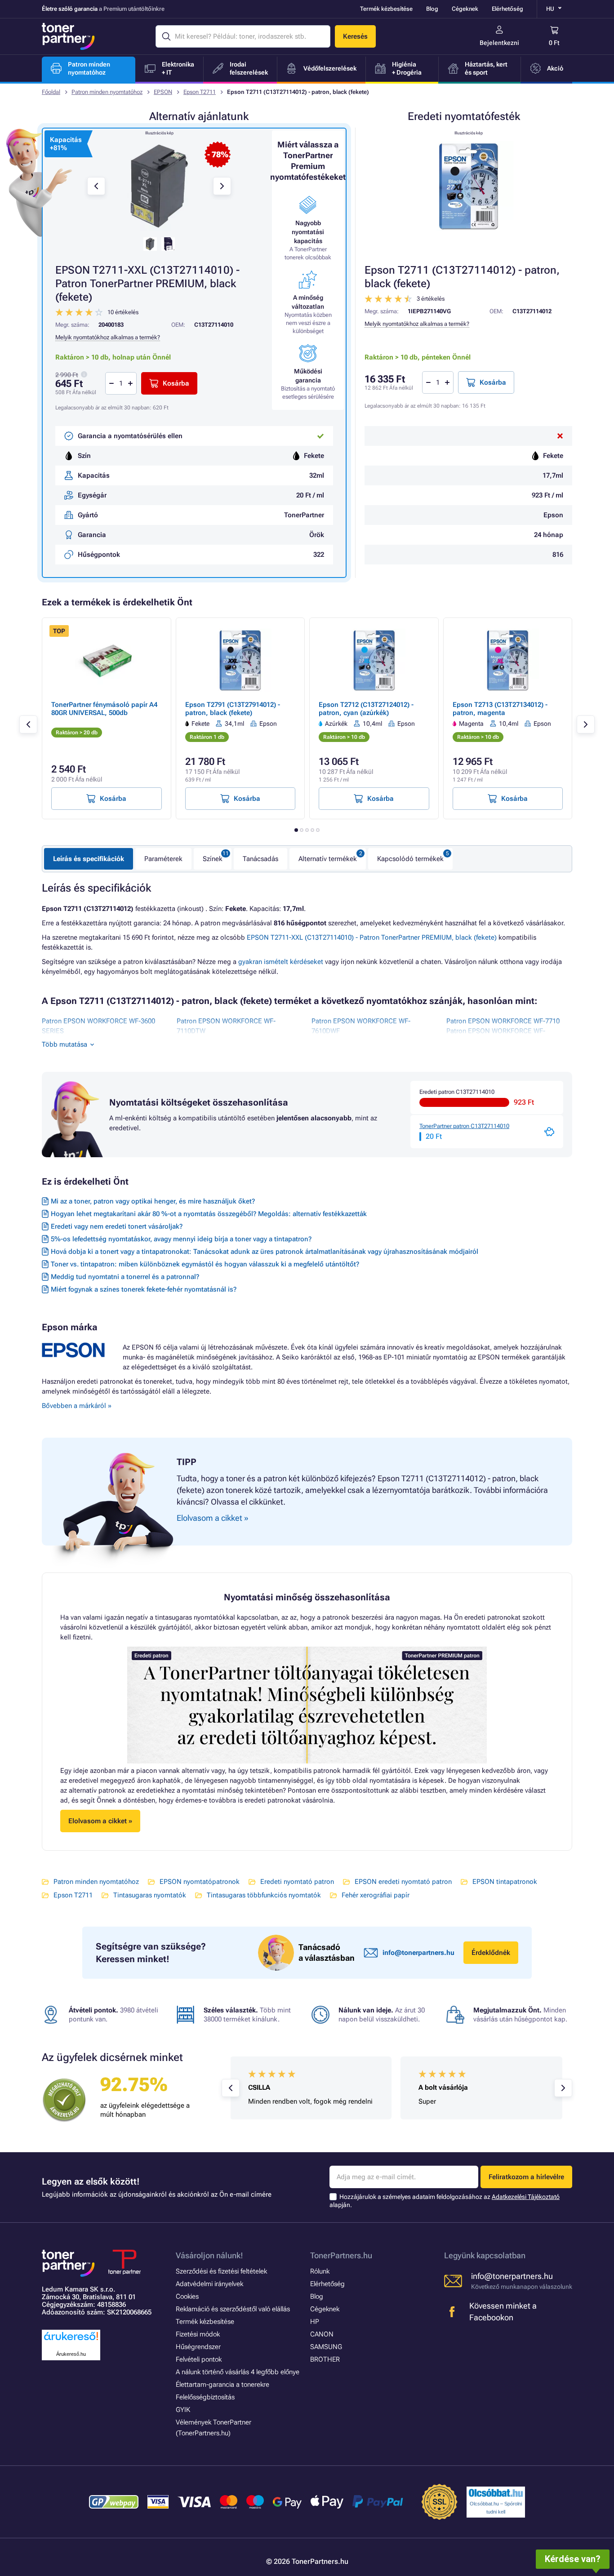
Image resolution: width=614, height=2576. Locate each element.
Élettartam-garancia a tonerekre (222, 2385)
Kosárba (493, 382)
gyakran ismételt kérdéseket (281, 962)
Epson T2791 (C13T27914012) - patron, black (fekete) (233, 709)
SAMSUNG (326, 2347)
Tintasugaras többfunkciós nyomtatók (264, 1895)
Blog (432, 9)
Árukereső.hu (71, 2354)
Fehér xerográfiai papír (376, 1895)
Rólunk (320, 2271)
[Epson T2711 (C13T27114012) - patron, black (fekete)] (468, 186)
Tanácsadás (260, 859)
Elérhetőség (507, 9)
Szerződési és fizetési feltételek (221, 2271)
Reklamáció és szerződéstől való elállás (233, 2309)
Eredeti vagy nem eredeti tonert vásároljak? (117, 1226)
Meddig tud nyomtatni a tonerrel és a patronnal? (125, 1277)
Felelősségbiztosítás (205, 2397)
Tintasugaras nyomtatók (150, 1895)
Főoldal (51, 92)
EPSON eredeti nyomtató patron (403, 1882)
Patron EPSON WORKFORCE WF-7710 (503, 1021)
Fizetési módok (198, 2334)
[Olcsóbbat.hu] (496, 2493)
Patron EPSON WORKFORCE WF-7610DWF (361, 1026)
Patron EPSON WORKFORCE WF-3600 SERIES (98, 1026)
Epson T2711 (200, 92)
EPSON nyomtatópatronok (200, 1882)
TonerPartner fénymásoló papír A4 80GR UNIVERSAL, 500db (104, 709)
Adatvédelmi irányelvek (209, 2284)
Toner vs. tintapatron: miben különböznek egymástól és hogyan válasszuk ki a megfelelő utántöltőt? (205, 1264)
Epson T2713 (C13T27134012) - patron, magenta (500, 709)
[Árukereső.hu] (71, 2341)
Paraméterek (163, 859)
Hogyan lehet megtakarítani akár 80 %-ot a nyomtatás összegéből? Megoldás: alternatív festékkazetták (209, 1214)
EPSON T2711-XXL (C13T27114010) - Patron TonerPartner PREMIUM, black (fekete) (372, 937)
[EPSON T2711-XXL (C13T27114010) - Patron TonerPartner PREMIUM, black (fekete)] (159, 186)
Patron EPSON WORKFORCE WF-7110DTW (226, 1026)
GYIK (183, 2410)
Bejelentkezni (499, 43)
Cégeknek (465, 9)
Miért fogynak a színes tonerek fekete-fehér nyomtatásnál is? (144, 1289)
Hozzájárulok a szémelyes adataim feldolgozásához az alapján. (445, 2201)
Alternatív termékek (328, 859)
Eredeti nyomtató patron (297, 1882)
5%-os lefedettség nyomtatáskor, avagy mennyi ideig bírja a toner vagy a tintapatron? (181, 1239)
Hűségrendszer (198, 2347)
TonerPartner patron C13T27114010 (464, 1126)
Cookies (187, 2296)
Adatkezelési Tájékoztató (526, 2197)
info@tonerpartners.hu (418, 1953)
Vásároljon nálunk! (209, 2255)
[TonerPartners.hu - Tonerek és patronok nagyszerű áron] (68, 36)
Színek (213, 859)
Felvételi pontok (199, 2359)
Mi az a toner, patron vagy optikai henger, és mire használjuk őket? (153, 1201)
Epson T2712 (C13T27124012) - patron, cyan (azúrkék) (366, 709)
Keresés (355, 36)
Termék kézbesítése (386, 9)
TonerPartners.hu (341, 2255)
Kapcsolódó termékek (410, 859)
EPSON (163, 92)
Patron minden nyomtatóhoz (107, 92)
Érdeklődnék (491, 1953)
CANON (322, 2334)
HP (315, 2322)
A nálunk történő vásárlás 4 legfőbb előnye (238, 2372)
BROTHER (325, 2359)
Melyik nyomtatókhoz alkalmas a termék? (417, 324)
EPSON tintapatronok (505, 1882)
